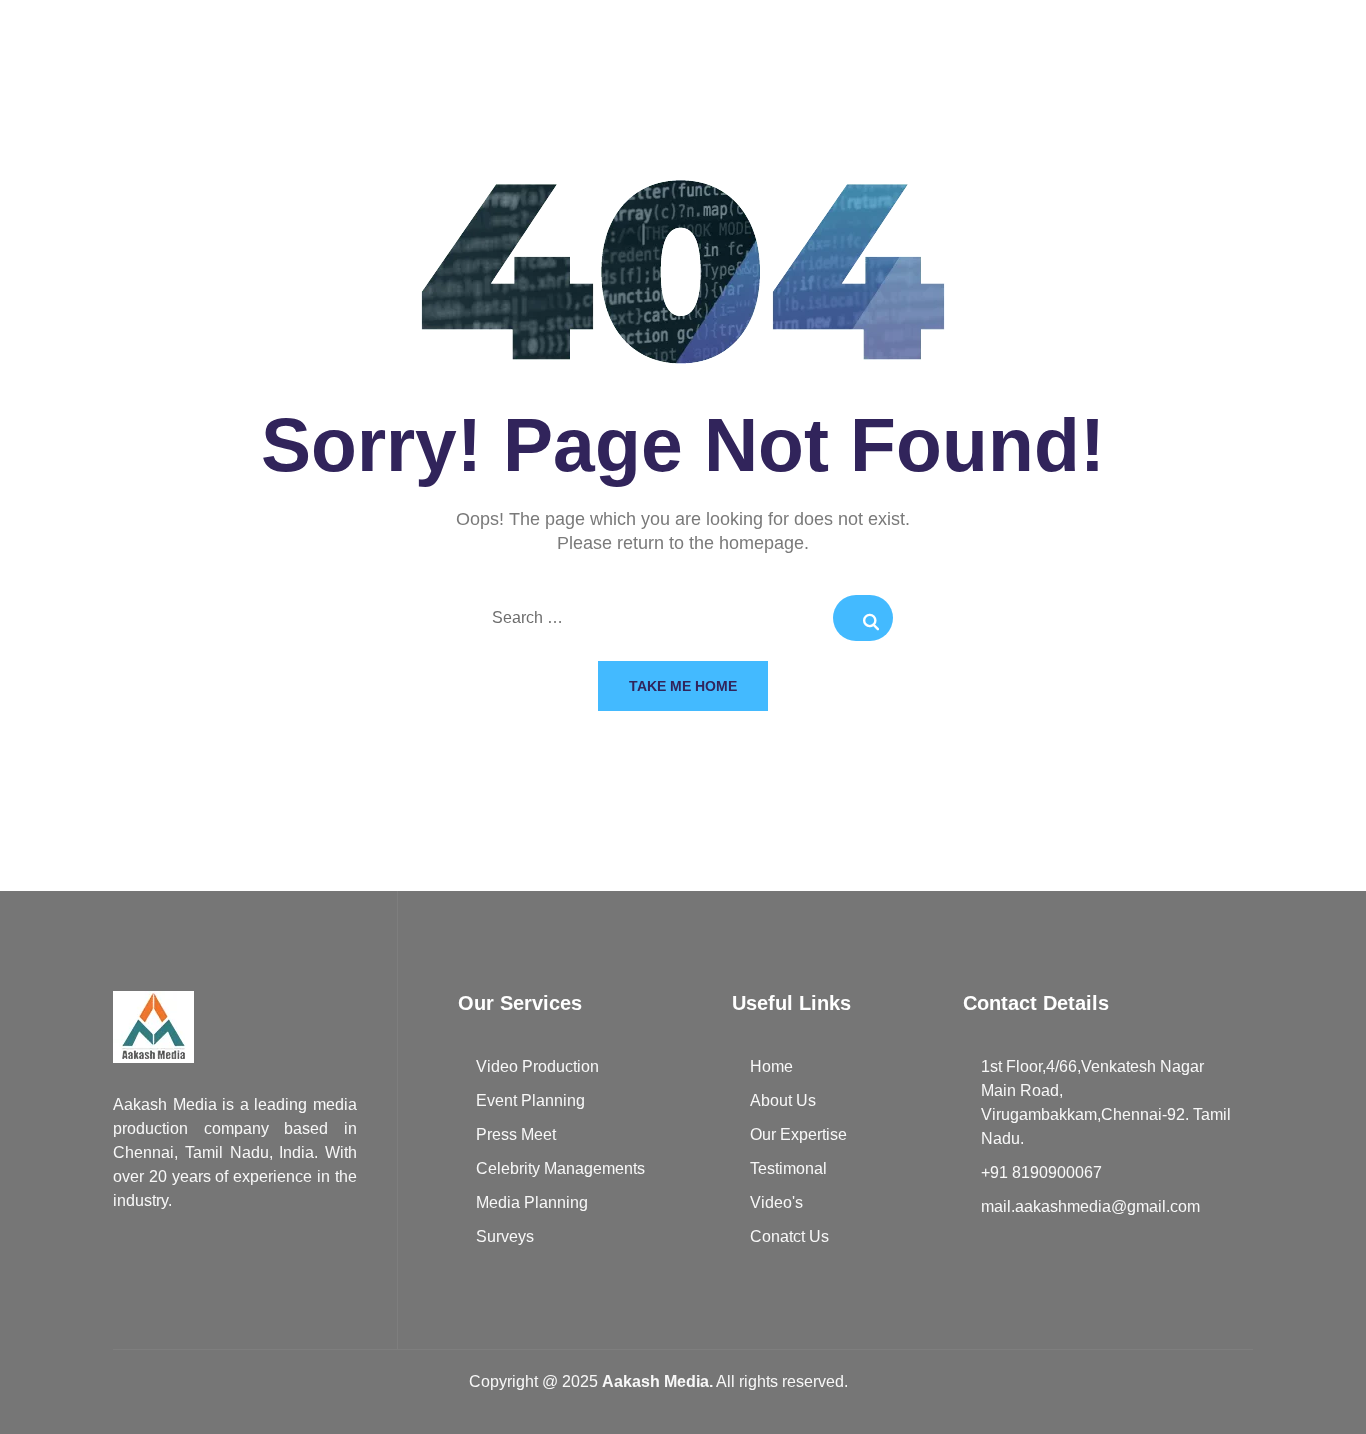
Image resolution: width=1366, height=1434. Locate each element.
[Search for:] (683, 619)
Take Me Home (683, 686)
